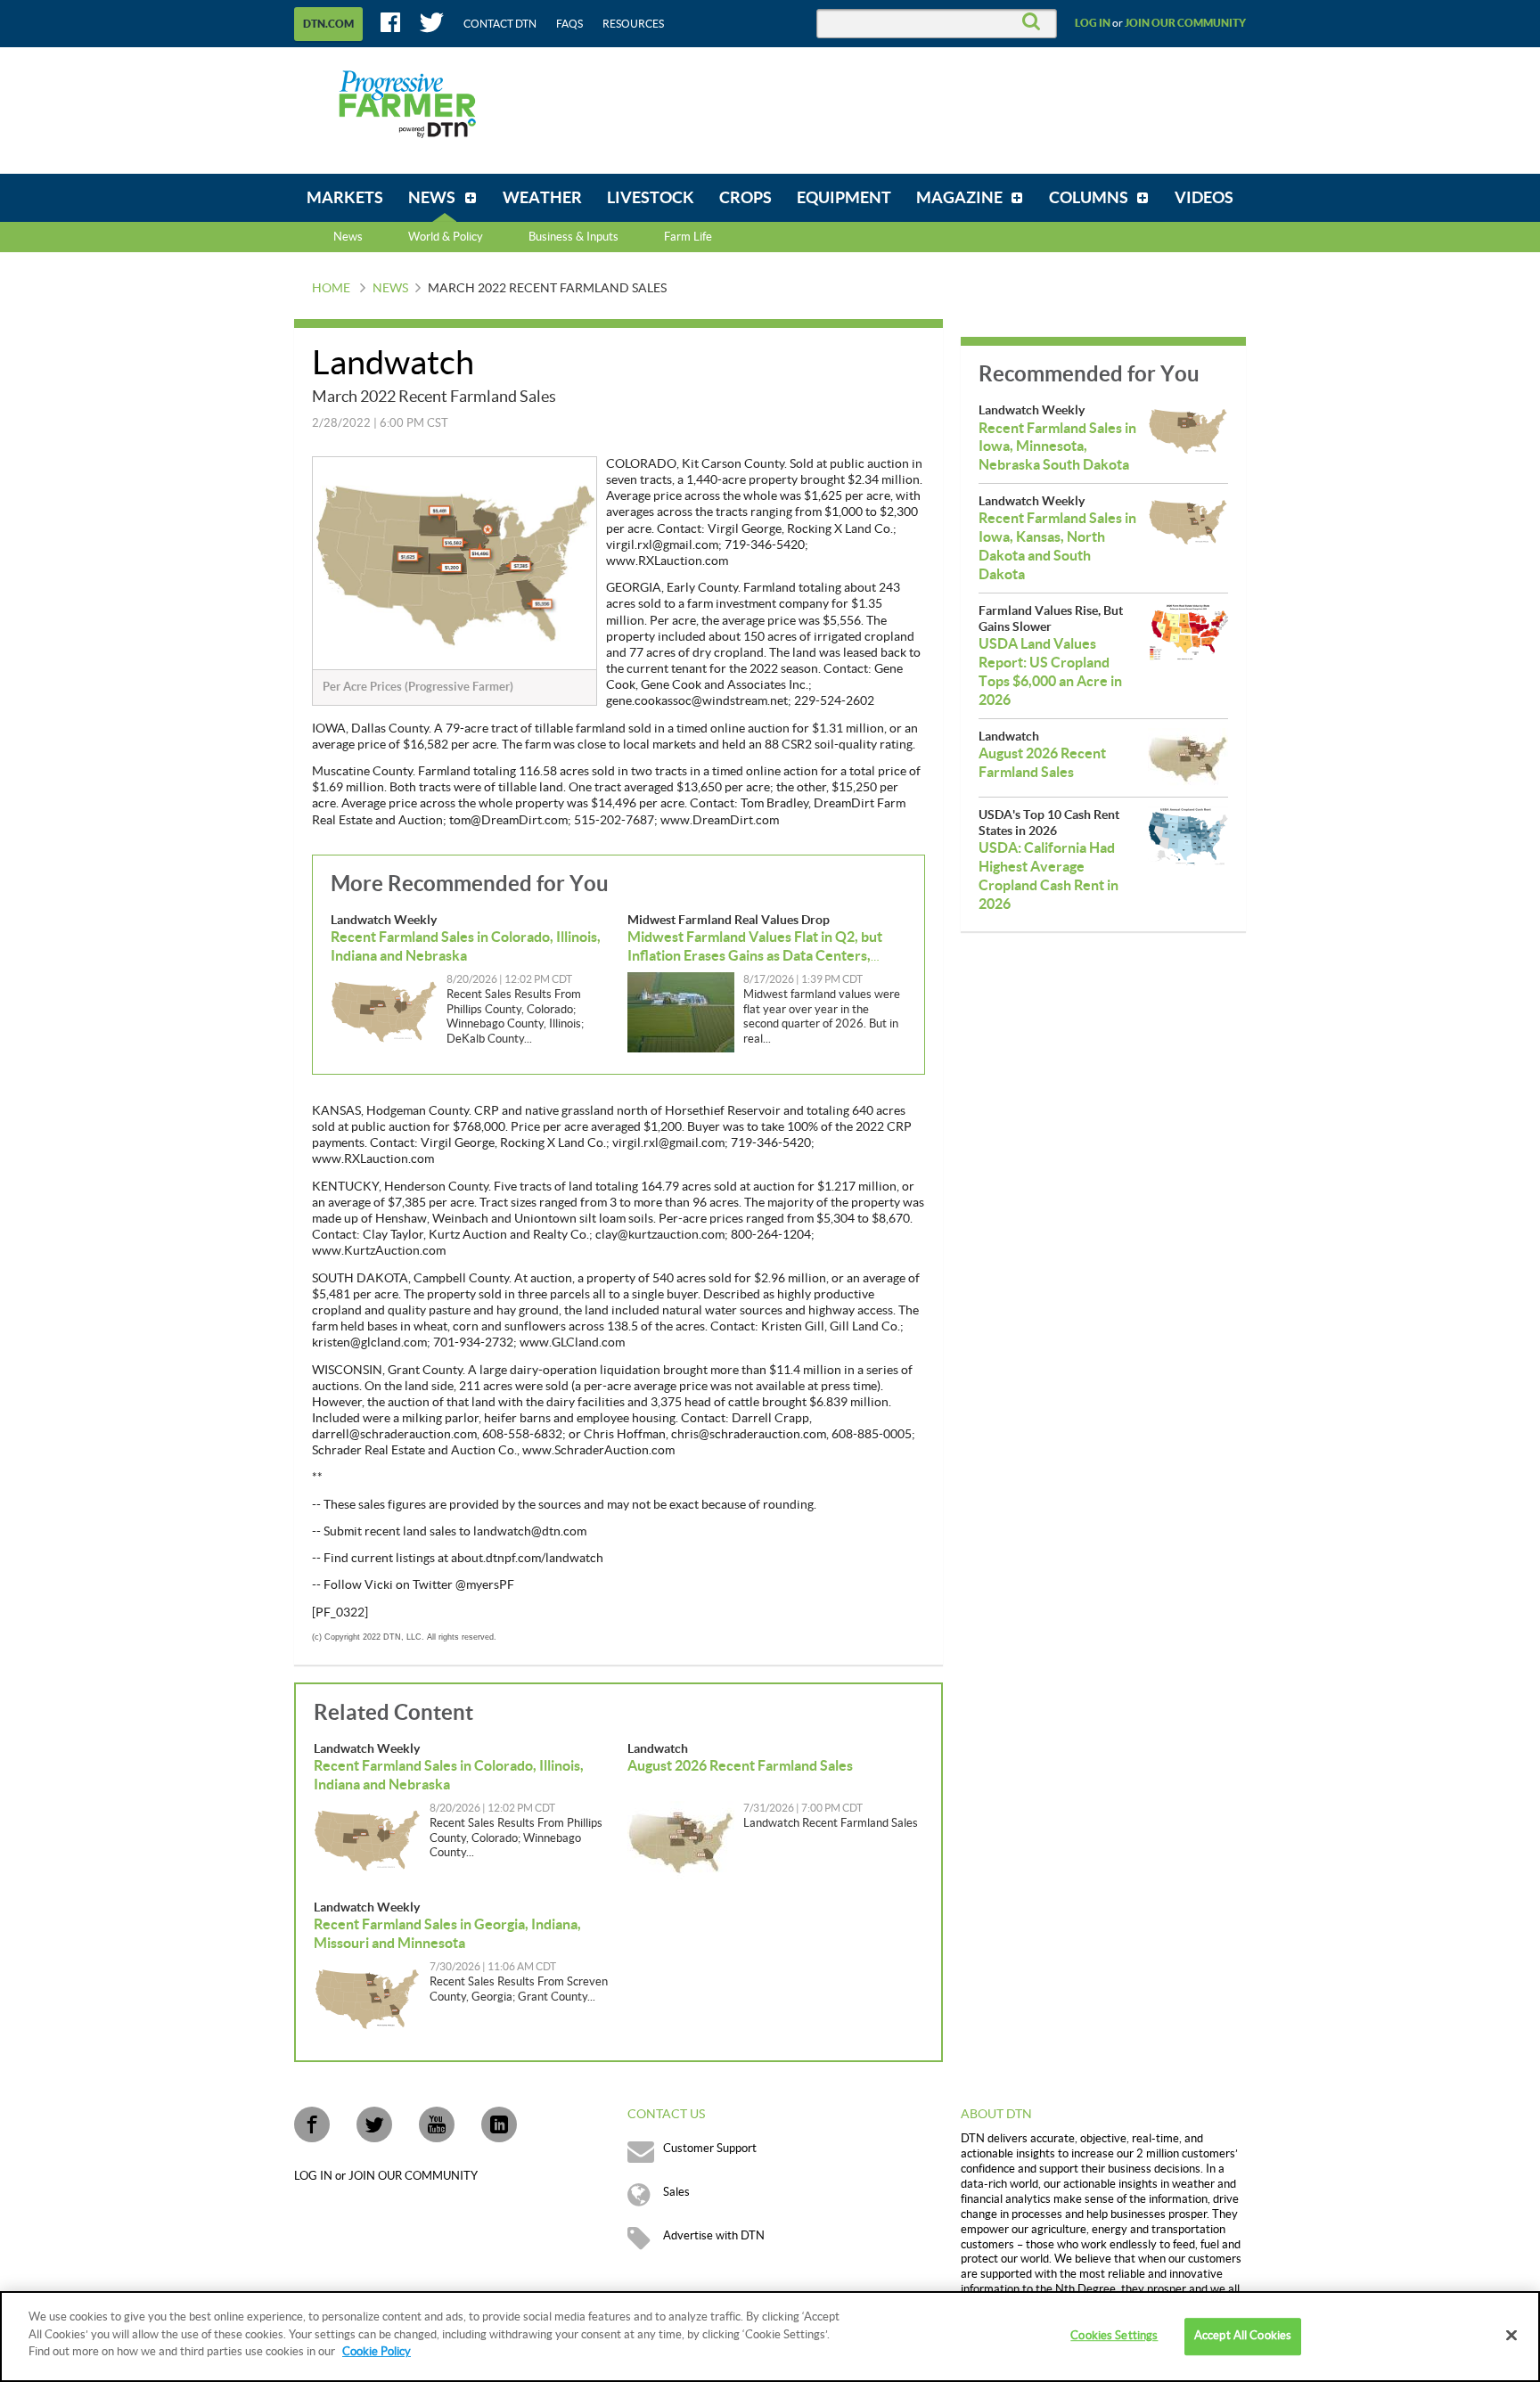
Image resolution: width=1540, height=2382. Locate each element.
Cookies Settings (1114, 2336)
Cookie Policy (377, 2352)
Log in (1093, 23)
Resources (633, 24)
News (348, 237)
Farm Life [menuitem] (688, 237)
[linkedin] (499, 2124)
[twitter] (374, 2124)
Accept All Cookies (1243, 2336)
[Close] (1511, 2336)
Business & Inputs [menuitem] (573, 237)
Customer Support (710, 2149)
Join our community (1185, 23)
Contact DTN (500, 24)
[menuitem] (345, 198)
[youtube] (437, 2124)
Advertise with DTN (714, 2236)
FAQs (569, 24)
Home (331, 289)
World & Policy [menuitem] (446, 237)
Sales (676, 2192)
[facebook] (312, 2124)
